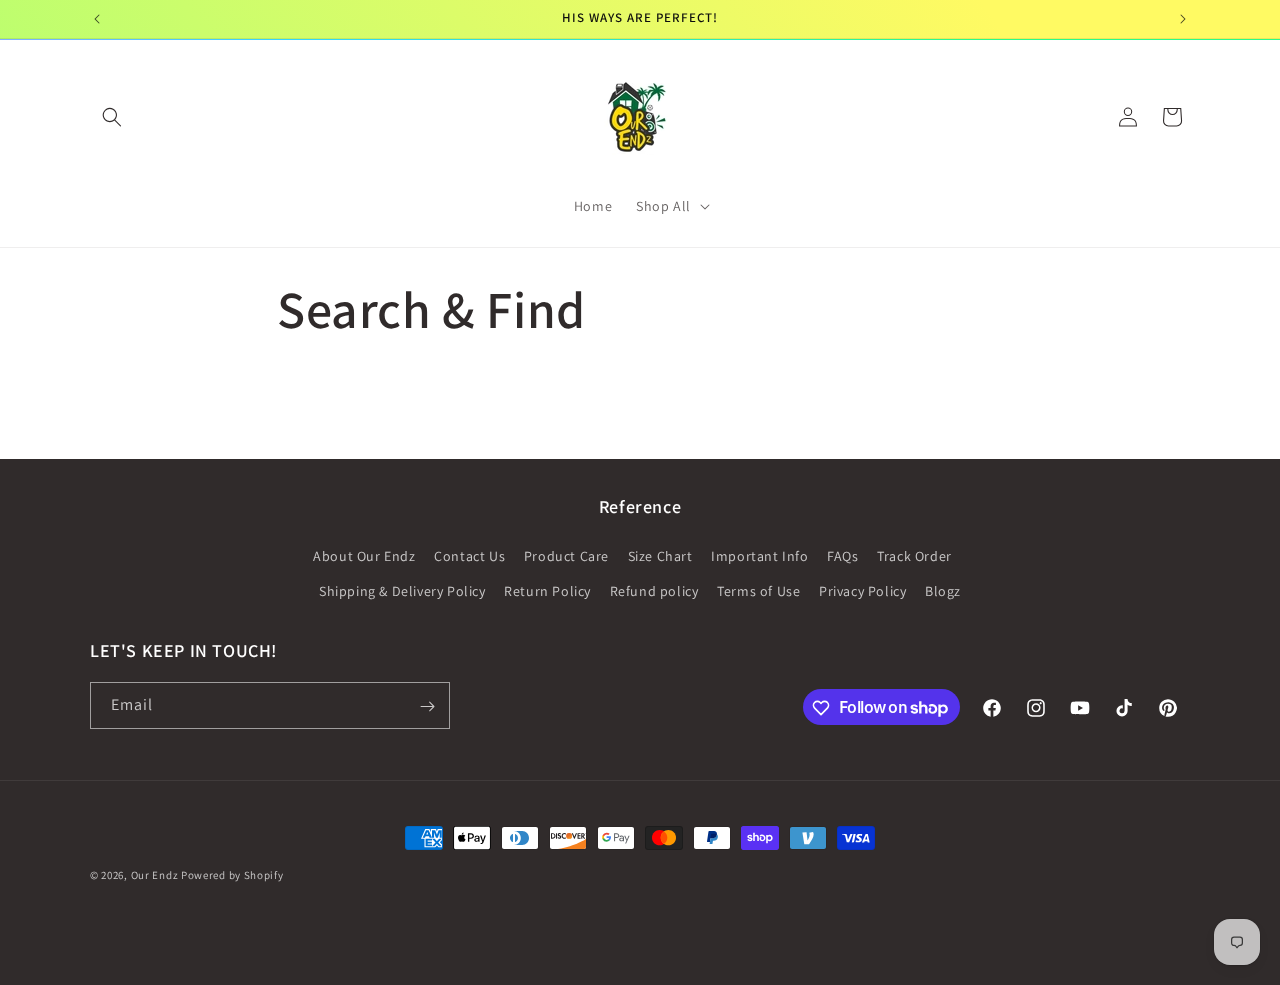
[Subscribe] (427, 706)
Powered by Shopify (232, 875)
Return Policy (547, 591)
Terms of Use (758, 591)
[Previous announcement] (97, 19)
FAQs (842, 556)
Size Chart (660, 556)
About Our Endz (364, 556)
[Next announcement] (1183, 19)
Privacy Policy (862, 591)
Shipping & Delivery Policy (402, 591)
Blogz (943, 591)
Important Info (759, 556)
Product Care (566, 556)
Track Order (914, 556)
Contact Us (469, 556)
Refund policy (654, 591)
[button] (112, 117)
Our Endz (156, 875)
